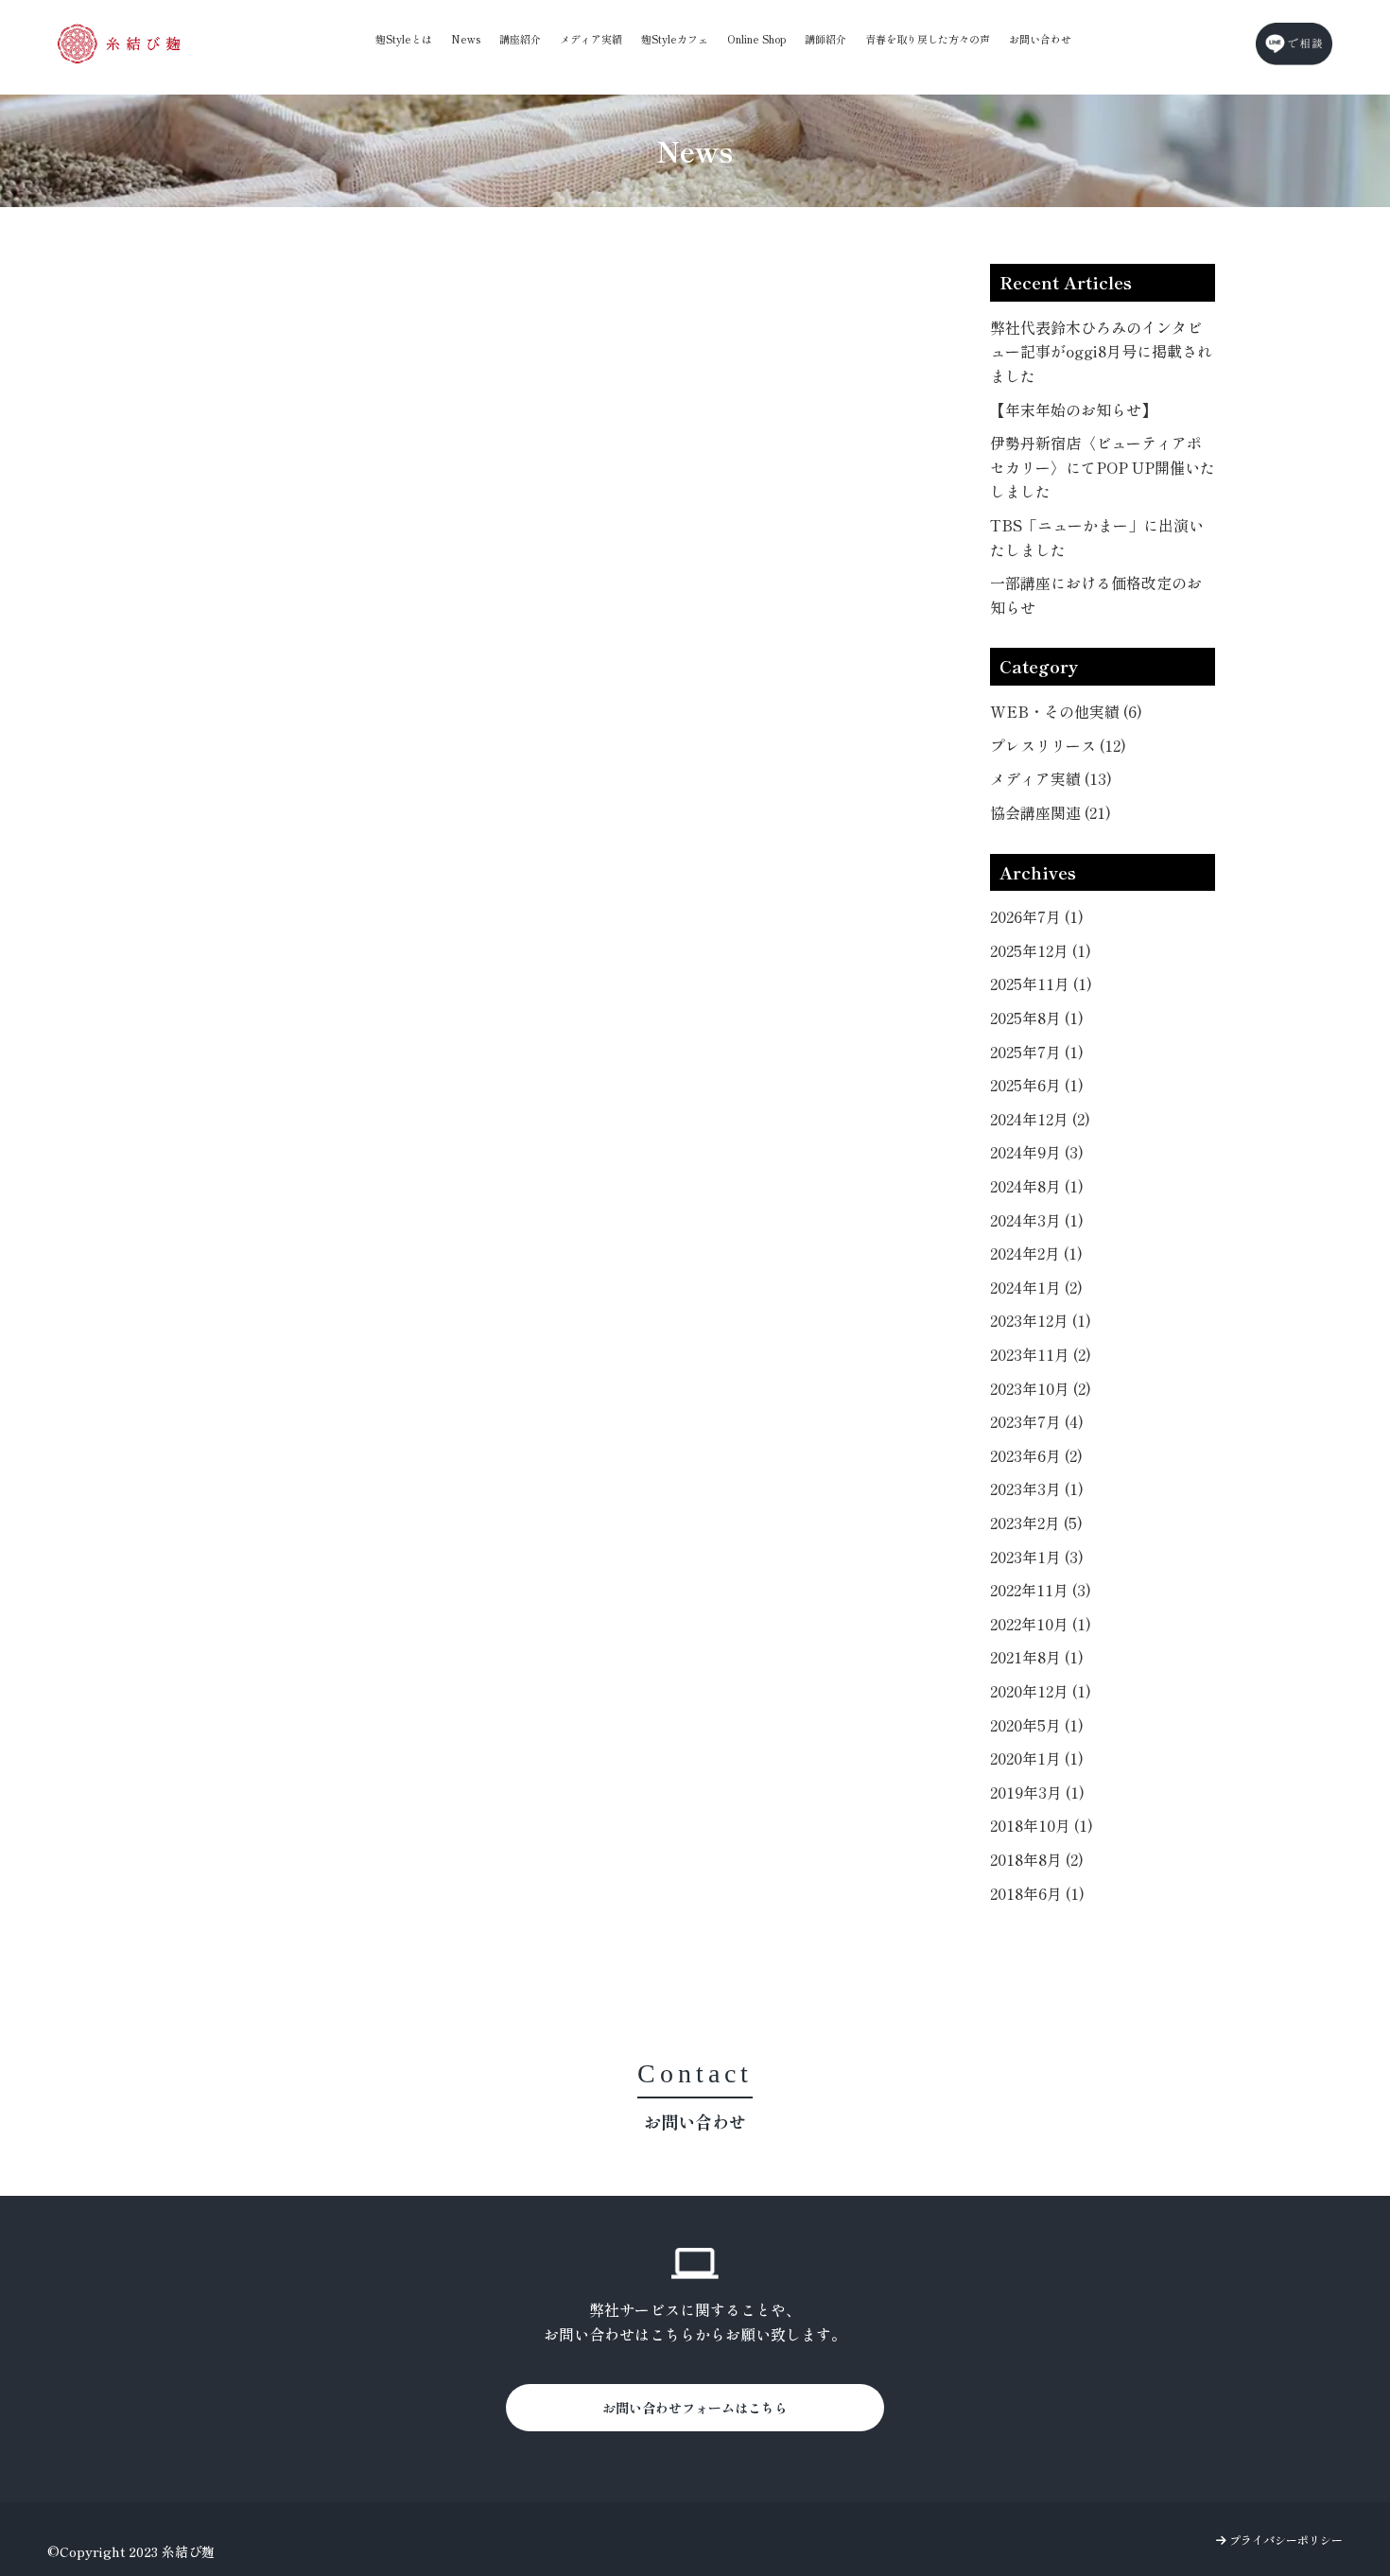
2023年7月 (1037, 1421)
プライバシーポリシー (1285, 2540)
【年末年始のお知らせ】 (1073, 409)
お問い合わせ (1040, 39)
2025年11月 (1041, 983)
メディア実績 (591, 39)
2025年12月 (1041, 950)
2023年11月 (1041, 1354)
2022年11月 (1041, 1590)
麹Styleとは (404, 39)
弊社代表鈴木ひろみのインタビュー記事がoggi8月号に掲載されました (1101, 351)
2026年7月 (1037, 916)
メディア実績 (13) (1051, 778)
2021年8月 (1037, 1657)
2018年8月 (1037, 1859)
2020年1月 (1037, 1758)
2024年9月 (1037, 1152)
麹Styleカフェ (675, 39)
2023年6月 (1036, 1455)
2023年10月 (1041, 1388)
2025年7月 (1037, 1052)
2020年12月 (1041, 1691)
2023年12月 (1041, 1320)
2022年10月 (1041, 1624)
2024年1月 (1036, 1287)
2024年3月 (1037, 1220)
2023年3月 (1037, 1488)
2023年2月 (1036, 1523)
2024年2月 (1036, 1253)
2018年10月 (1042, 1825)
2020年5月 (1037, 1725)
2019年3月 (1037, 1792)
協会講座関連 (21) (1051, 812)
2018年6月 (1037, 1893)
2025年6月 (1037, 1085)
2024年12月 (1040, 1119)
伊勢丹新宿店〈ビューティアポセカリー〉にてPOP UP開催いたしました (1103, 467)
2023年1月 (1037, 1557)
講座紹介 (520, 39)
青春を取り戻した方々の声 (928, 39)
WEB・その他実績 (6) (1066, 711)
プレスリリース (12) (1058, 745)
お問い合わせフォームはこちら (695, 2408)
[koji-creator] (119, 44)
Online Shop (756, 39)
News (466, 39)
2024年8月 (1037, 1186)
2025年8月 (1037, 1018)
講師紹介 (825, 39)
